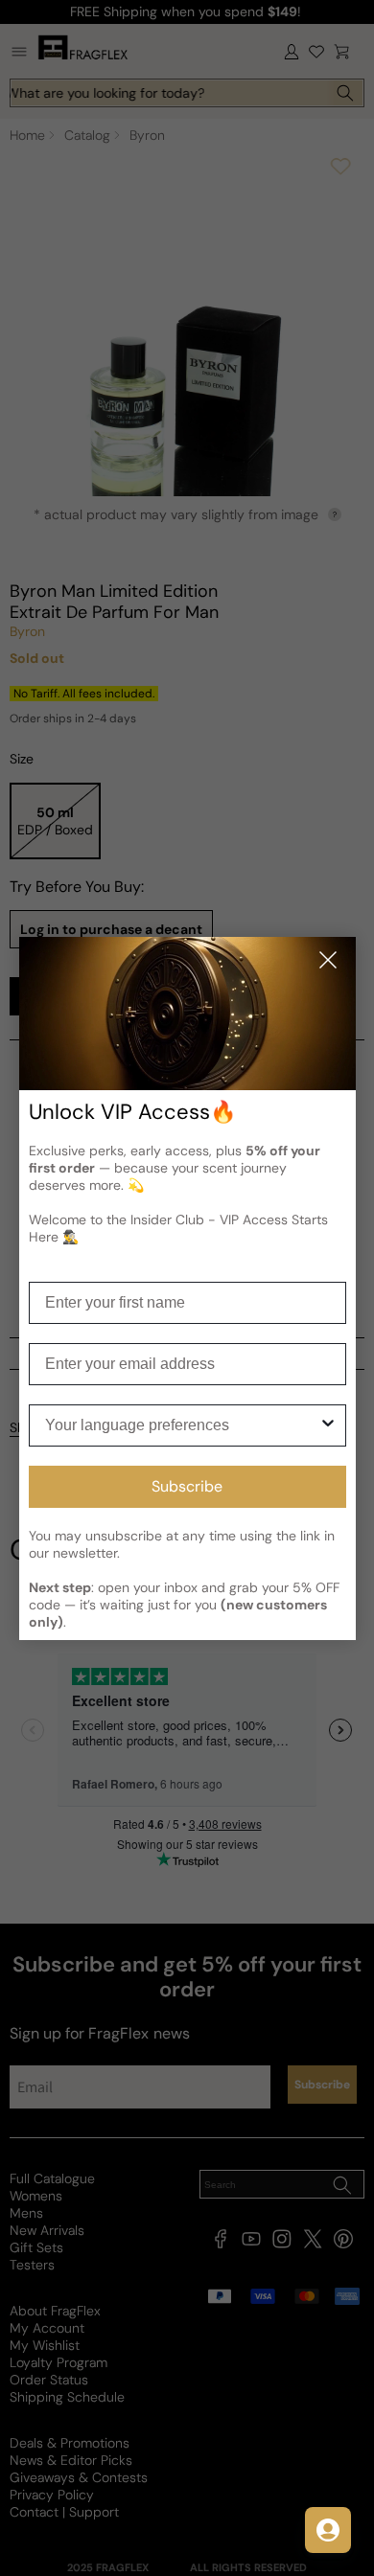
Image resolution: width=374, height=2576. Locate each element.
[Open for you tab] (328, 2530)
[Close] (328, 961)
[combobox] (182, 1425)
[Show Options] (328, 1425)
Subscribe (187, 1486)
